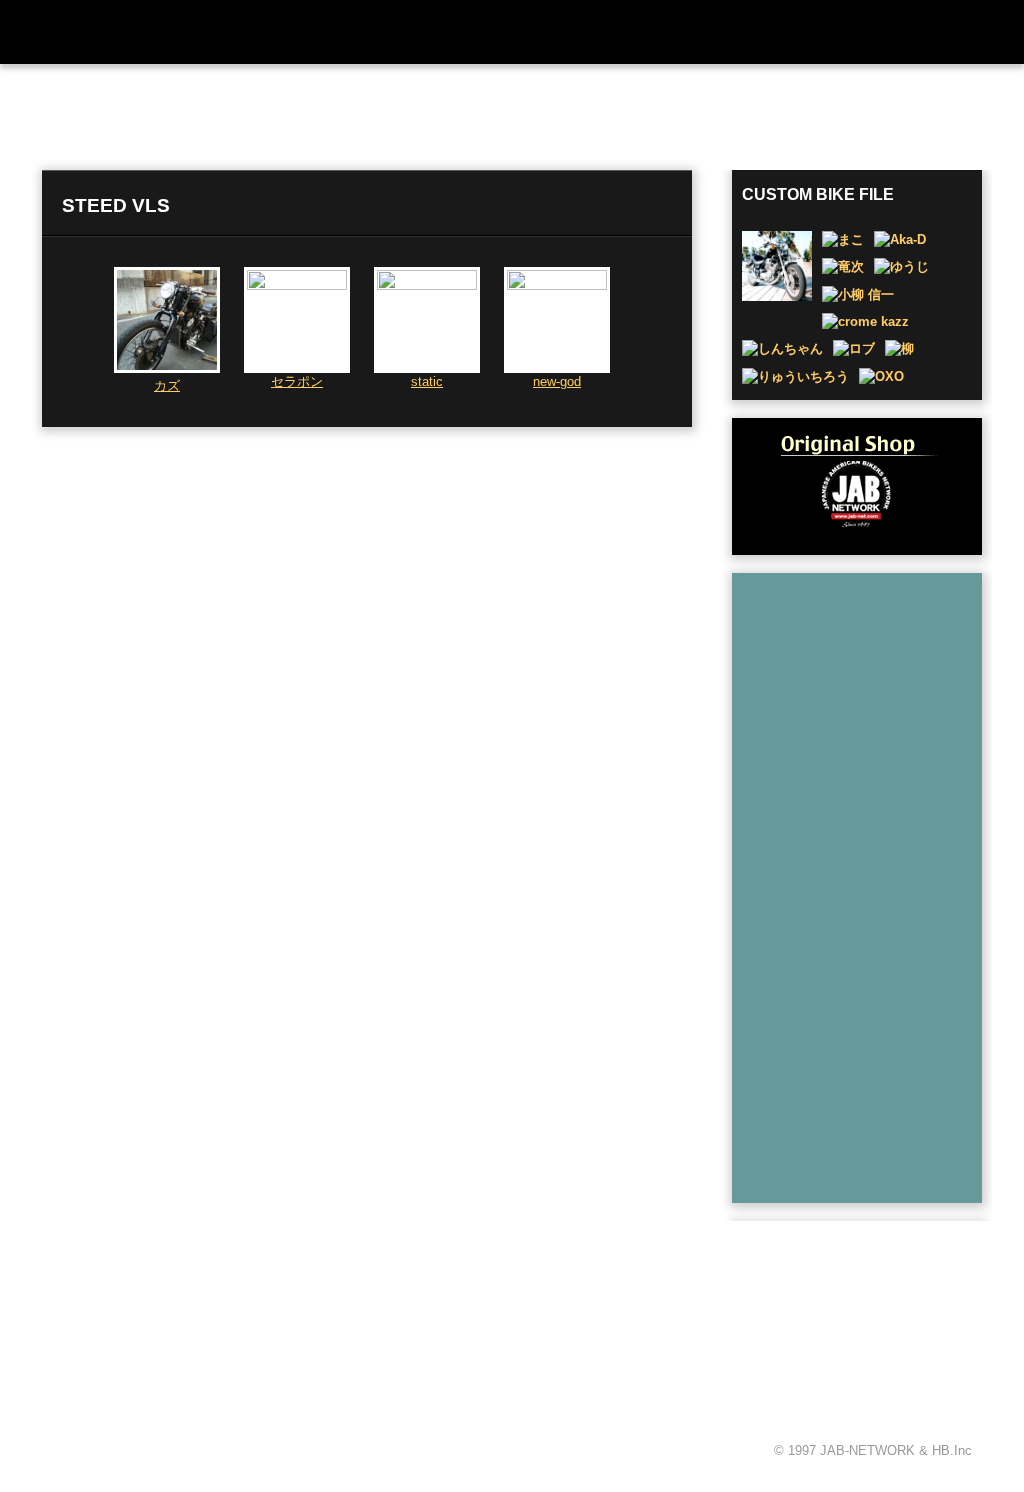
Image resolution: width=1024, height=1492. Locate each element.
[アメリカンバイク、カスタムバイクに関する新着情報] (435, 32)
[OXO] (881, 376)
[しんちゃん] (782, 348)
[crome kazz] (865, 321)
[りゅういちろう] (795, 376)
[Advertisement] (869, 883)
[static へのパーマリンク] (427, 285)
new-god (557, 381)
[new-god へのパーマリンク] (557, 285)
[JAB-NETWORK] (162, 1353)
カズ (167, 385)
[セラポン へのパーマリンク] (297, 285)
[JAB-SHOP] (856, 485)
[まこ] (843, 239)
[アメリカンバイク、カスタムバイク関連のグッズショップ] (895, 32)
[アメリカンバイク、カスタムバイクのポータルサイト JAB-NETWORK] (172, 32)
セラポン (297, 381)
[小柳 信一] (858, 294)
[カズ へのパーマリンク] (167, 368)
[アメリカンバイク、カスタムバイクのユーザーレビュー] (634, 32)
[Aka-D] (900, 239)
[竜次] (843, 266)
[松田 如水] (777, 296)
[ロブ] (854, 348)
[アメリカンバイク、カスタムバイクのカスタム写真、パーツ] (517, 32)
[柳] (899, 348)
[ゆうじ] (901, 266)
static (427, 381)
